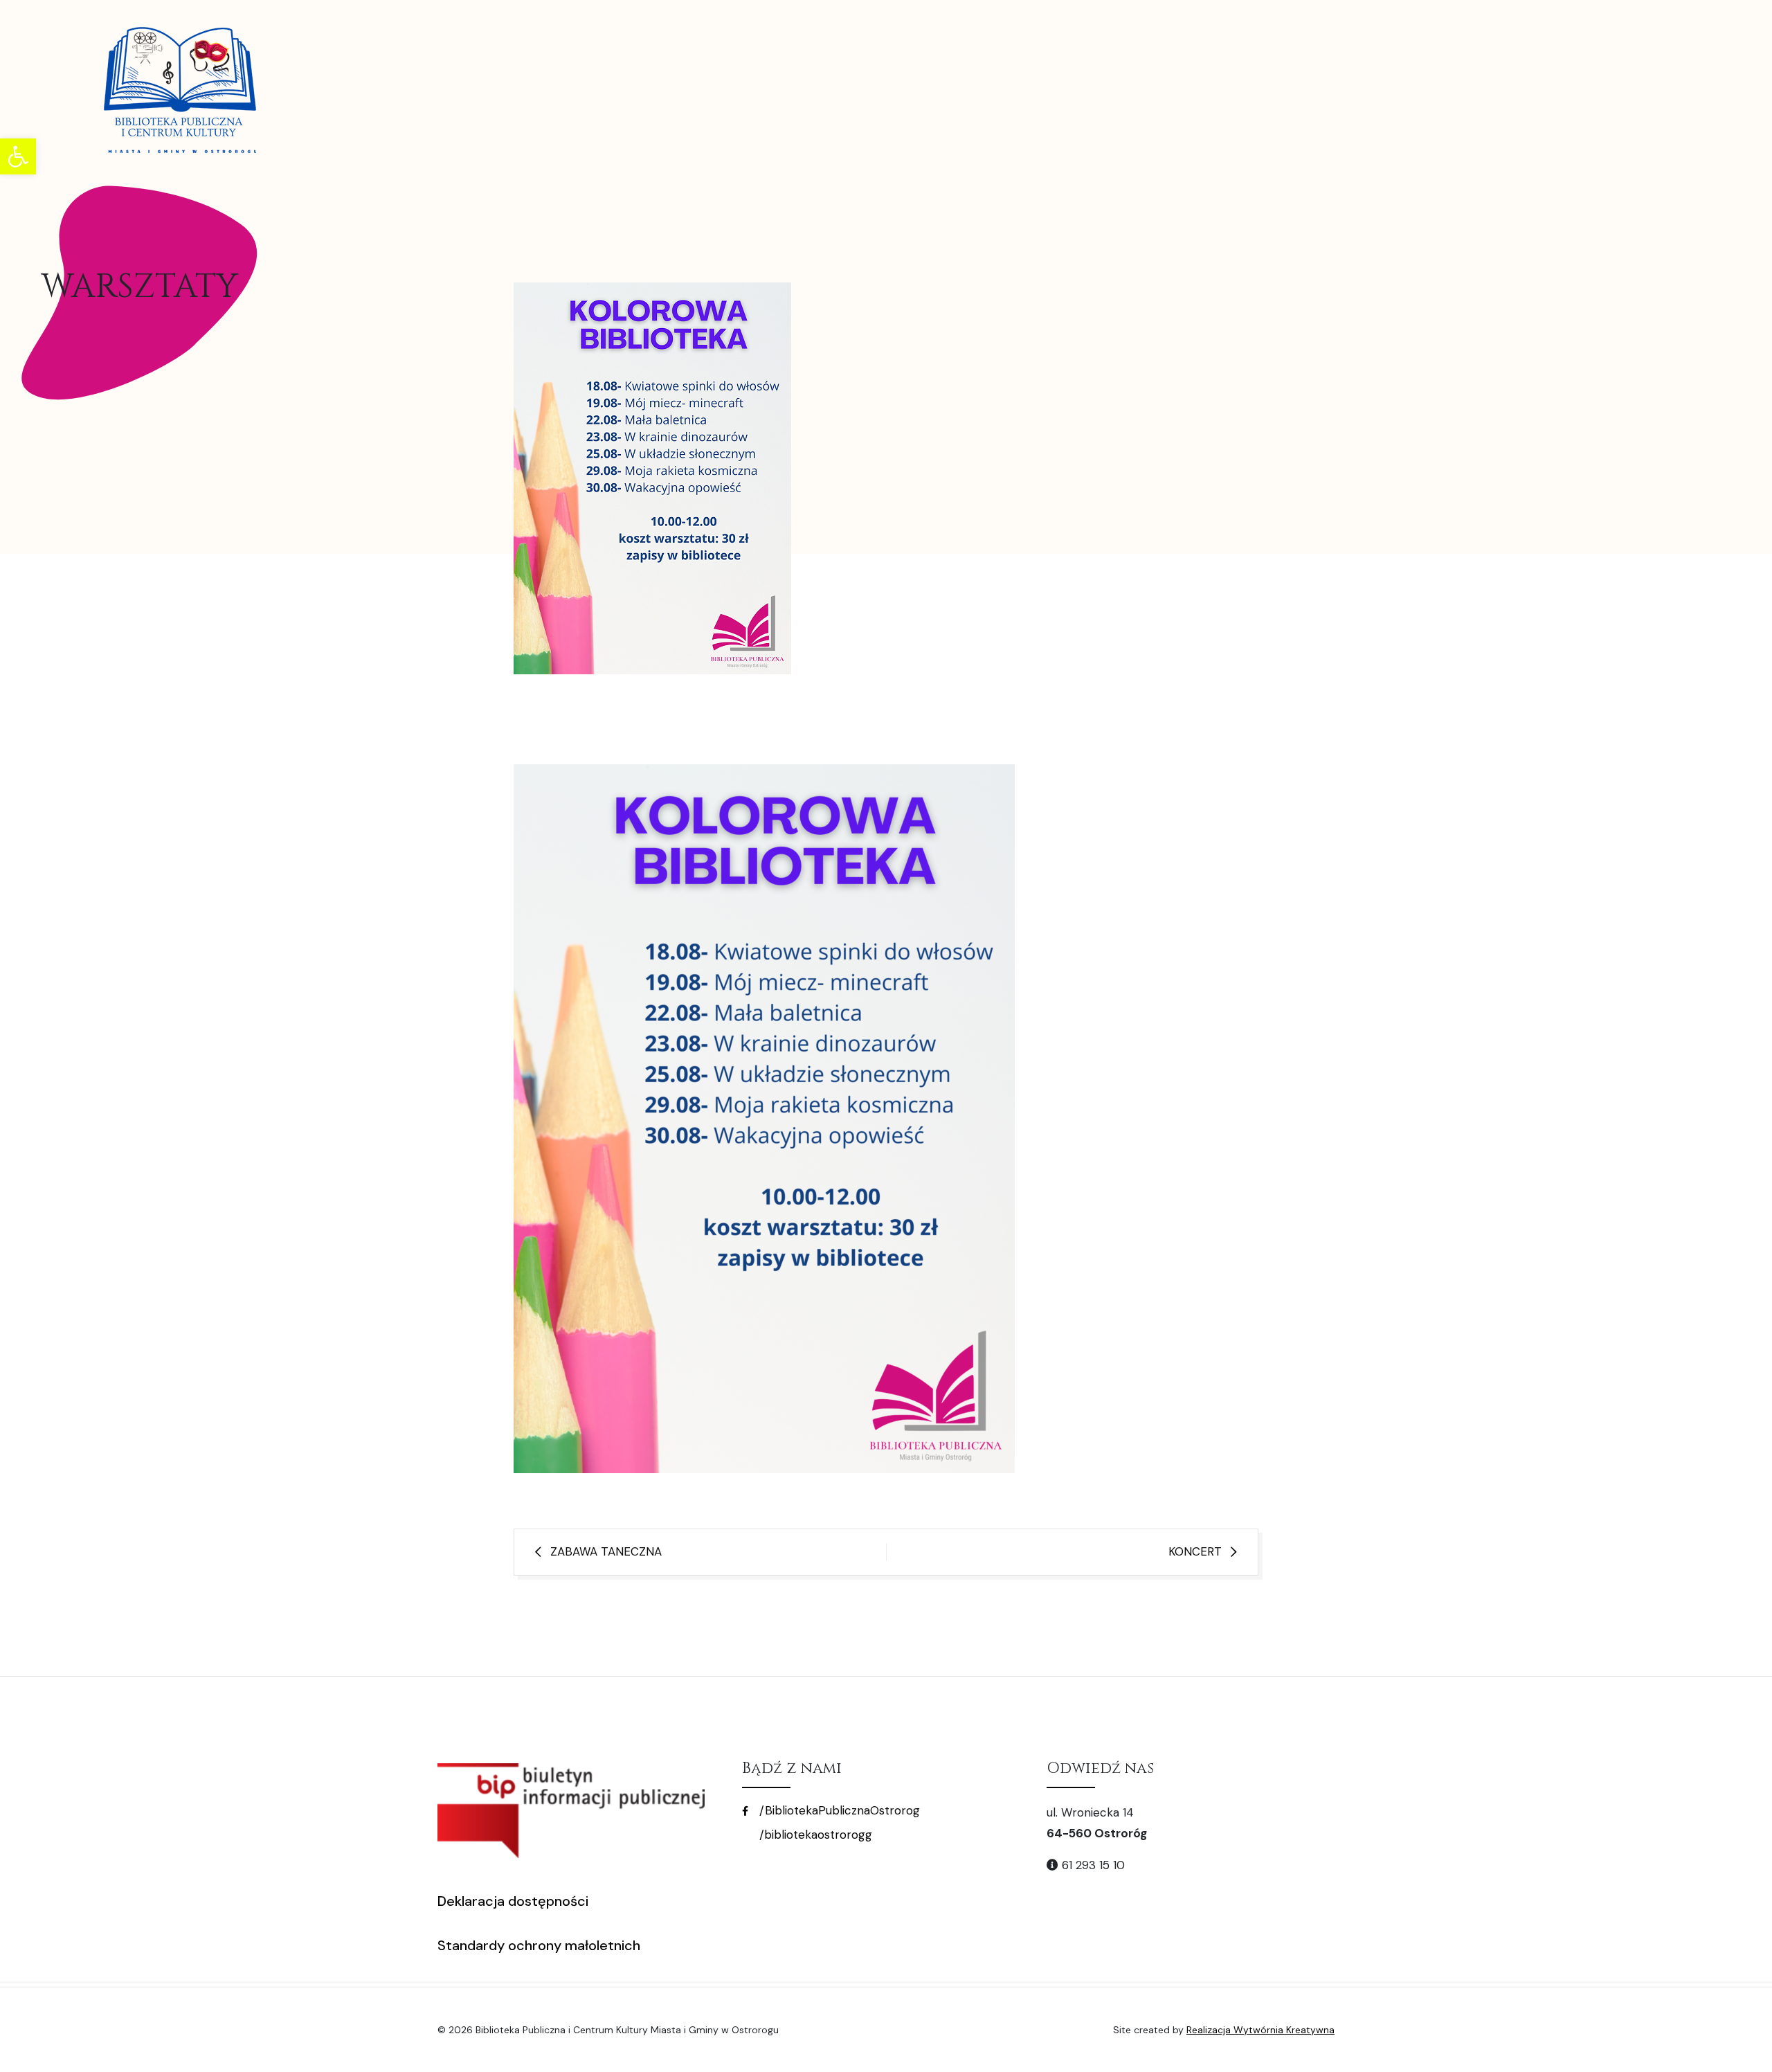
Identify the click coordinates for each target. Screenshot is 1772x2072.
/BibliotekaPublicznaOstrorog (838, 1810)
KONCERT (1195, 1551)
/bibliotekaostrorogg (814, 1835)
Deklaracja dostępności (513, 1901)
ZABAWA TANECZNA (606, 1551)
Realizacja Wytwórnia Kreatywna (1260, 2030)
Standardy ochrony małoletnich (539, 1945)
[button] (18, 156)
